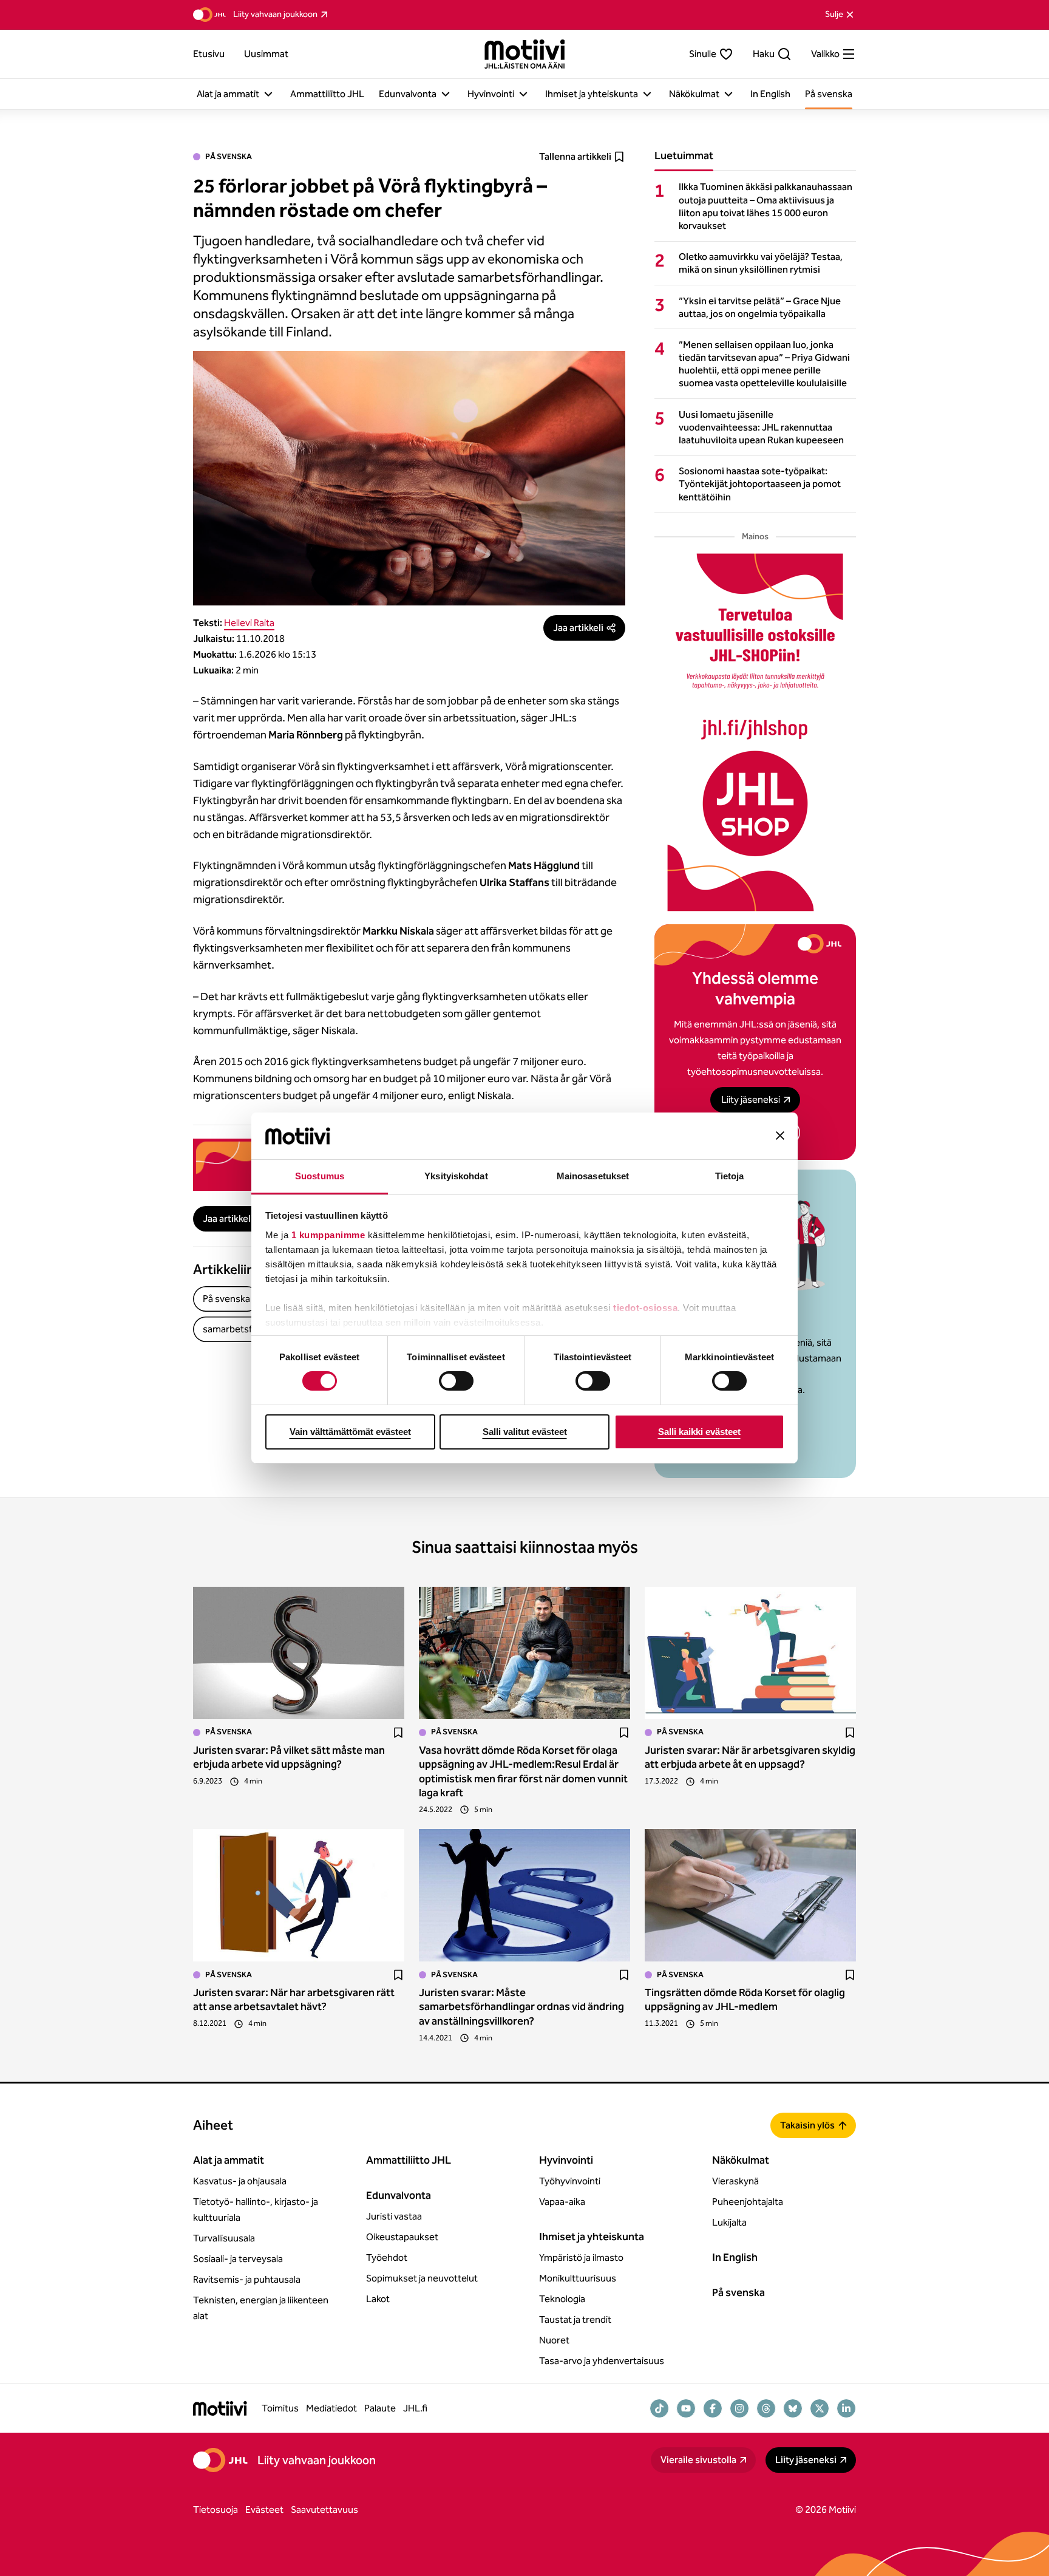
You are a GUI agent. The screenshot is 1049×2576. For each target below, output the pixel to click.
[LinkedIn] (846, 2408)
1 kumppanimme (328, 1235)
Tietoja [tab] (730, 1176)
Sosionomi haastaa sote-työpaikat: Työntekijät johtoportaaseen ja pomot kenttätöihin (760, 484)
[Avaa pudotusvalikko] (268, 94)
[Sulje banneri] (780, 1136)
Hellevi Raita (249, 623)
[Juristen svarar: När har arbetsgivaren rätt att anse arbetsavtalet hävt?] (299, 1895)
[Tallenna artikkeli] (398, 1733)
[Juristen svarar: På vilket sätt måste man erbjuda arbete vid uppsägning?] (299, 1653)
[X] (820, 2408)
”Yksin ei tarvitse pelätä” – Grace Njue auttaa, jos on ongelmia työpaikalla (760, 307)
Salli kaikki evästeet (699, 1432)
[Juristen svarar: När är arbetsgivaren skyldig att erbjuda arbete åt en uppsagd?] (750, 1653)
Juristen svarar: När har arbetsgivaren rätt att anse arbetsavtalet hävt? (294, 1999)
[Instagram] (739, 2408)
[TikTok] (659, 2408)
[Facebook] (713, 2408)
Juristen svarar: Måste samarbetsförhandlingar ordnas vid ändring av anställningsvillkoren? (521, 2007)
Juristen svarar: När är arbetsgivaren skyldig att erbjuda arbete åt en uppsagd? (750, 1757)
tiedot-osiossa (645, 1308)
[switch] (456, 1381)
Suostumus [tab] (320, 1176)
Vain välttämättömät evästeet (350, 1432)
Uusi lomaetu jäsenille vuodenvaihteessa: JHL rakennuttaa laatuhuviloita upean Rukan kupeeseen (761, 427)
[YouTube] (686, 2408)
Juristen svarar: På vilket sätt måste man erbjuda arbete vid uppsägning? (289, 1757)
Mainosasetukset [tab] (593, 1176)
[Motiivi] (525, 54)
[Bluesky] (793, 2408)
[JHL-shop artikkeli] (755, 732)
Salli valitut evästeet (525, 1432)
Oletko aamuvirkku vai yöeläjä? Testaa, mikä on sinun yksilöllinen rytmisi (761, 263)
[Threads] (766, 2408)
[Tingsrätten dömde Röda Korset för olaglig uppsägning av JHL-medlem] (750, 1895)
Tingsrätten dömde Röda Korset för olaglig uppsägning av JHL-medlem (745, 1999)
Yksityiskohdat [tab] (456, 1176)
